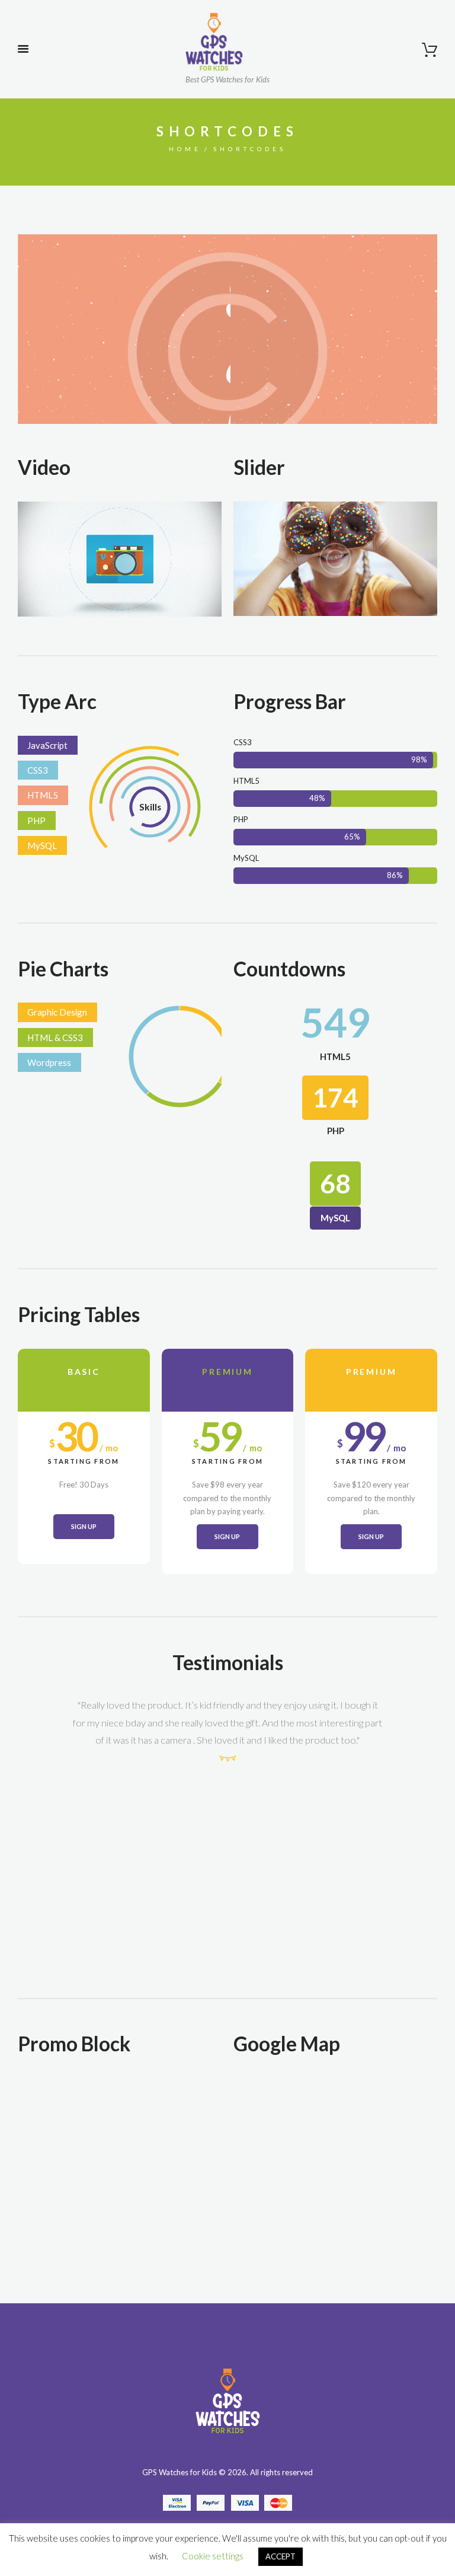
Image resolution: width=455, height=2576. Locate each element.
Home (185, 149)
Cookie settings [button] (213, 2556)
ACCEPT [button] (281, 2556)
